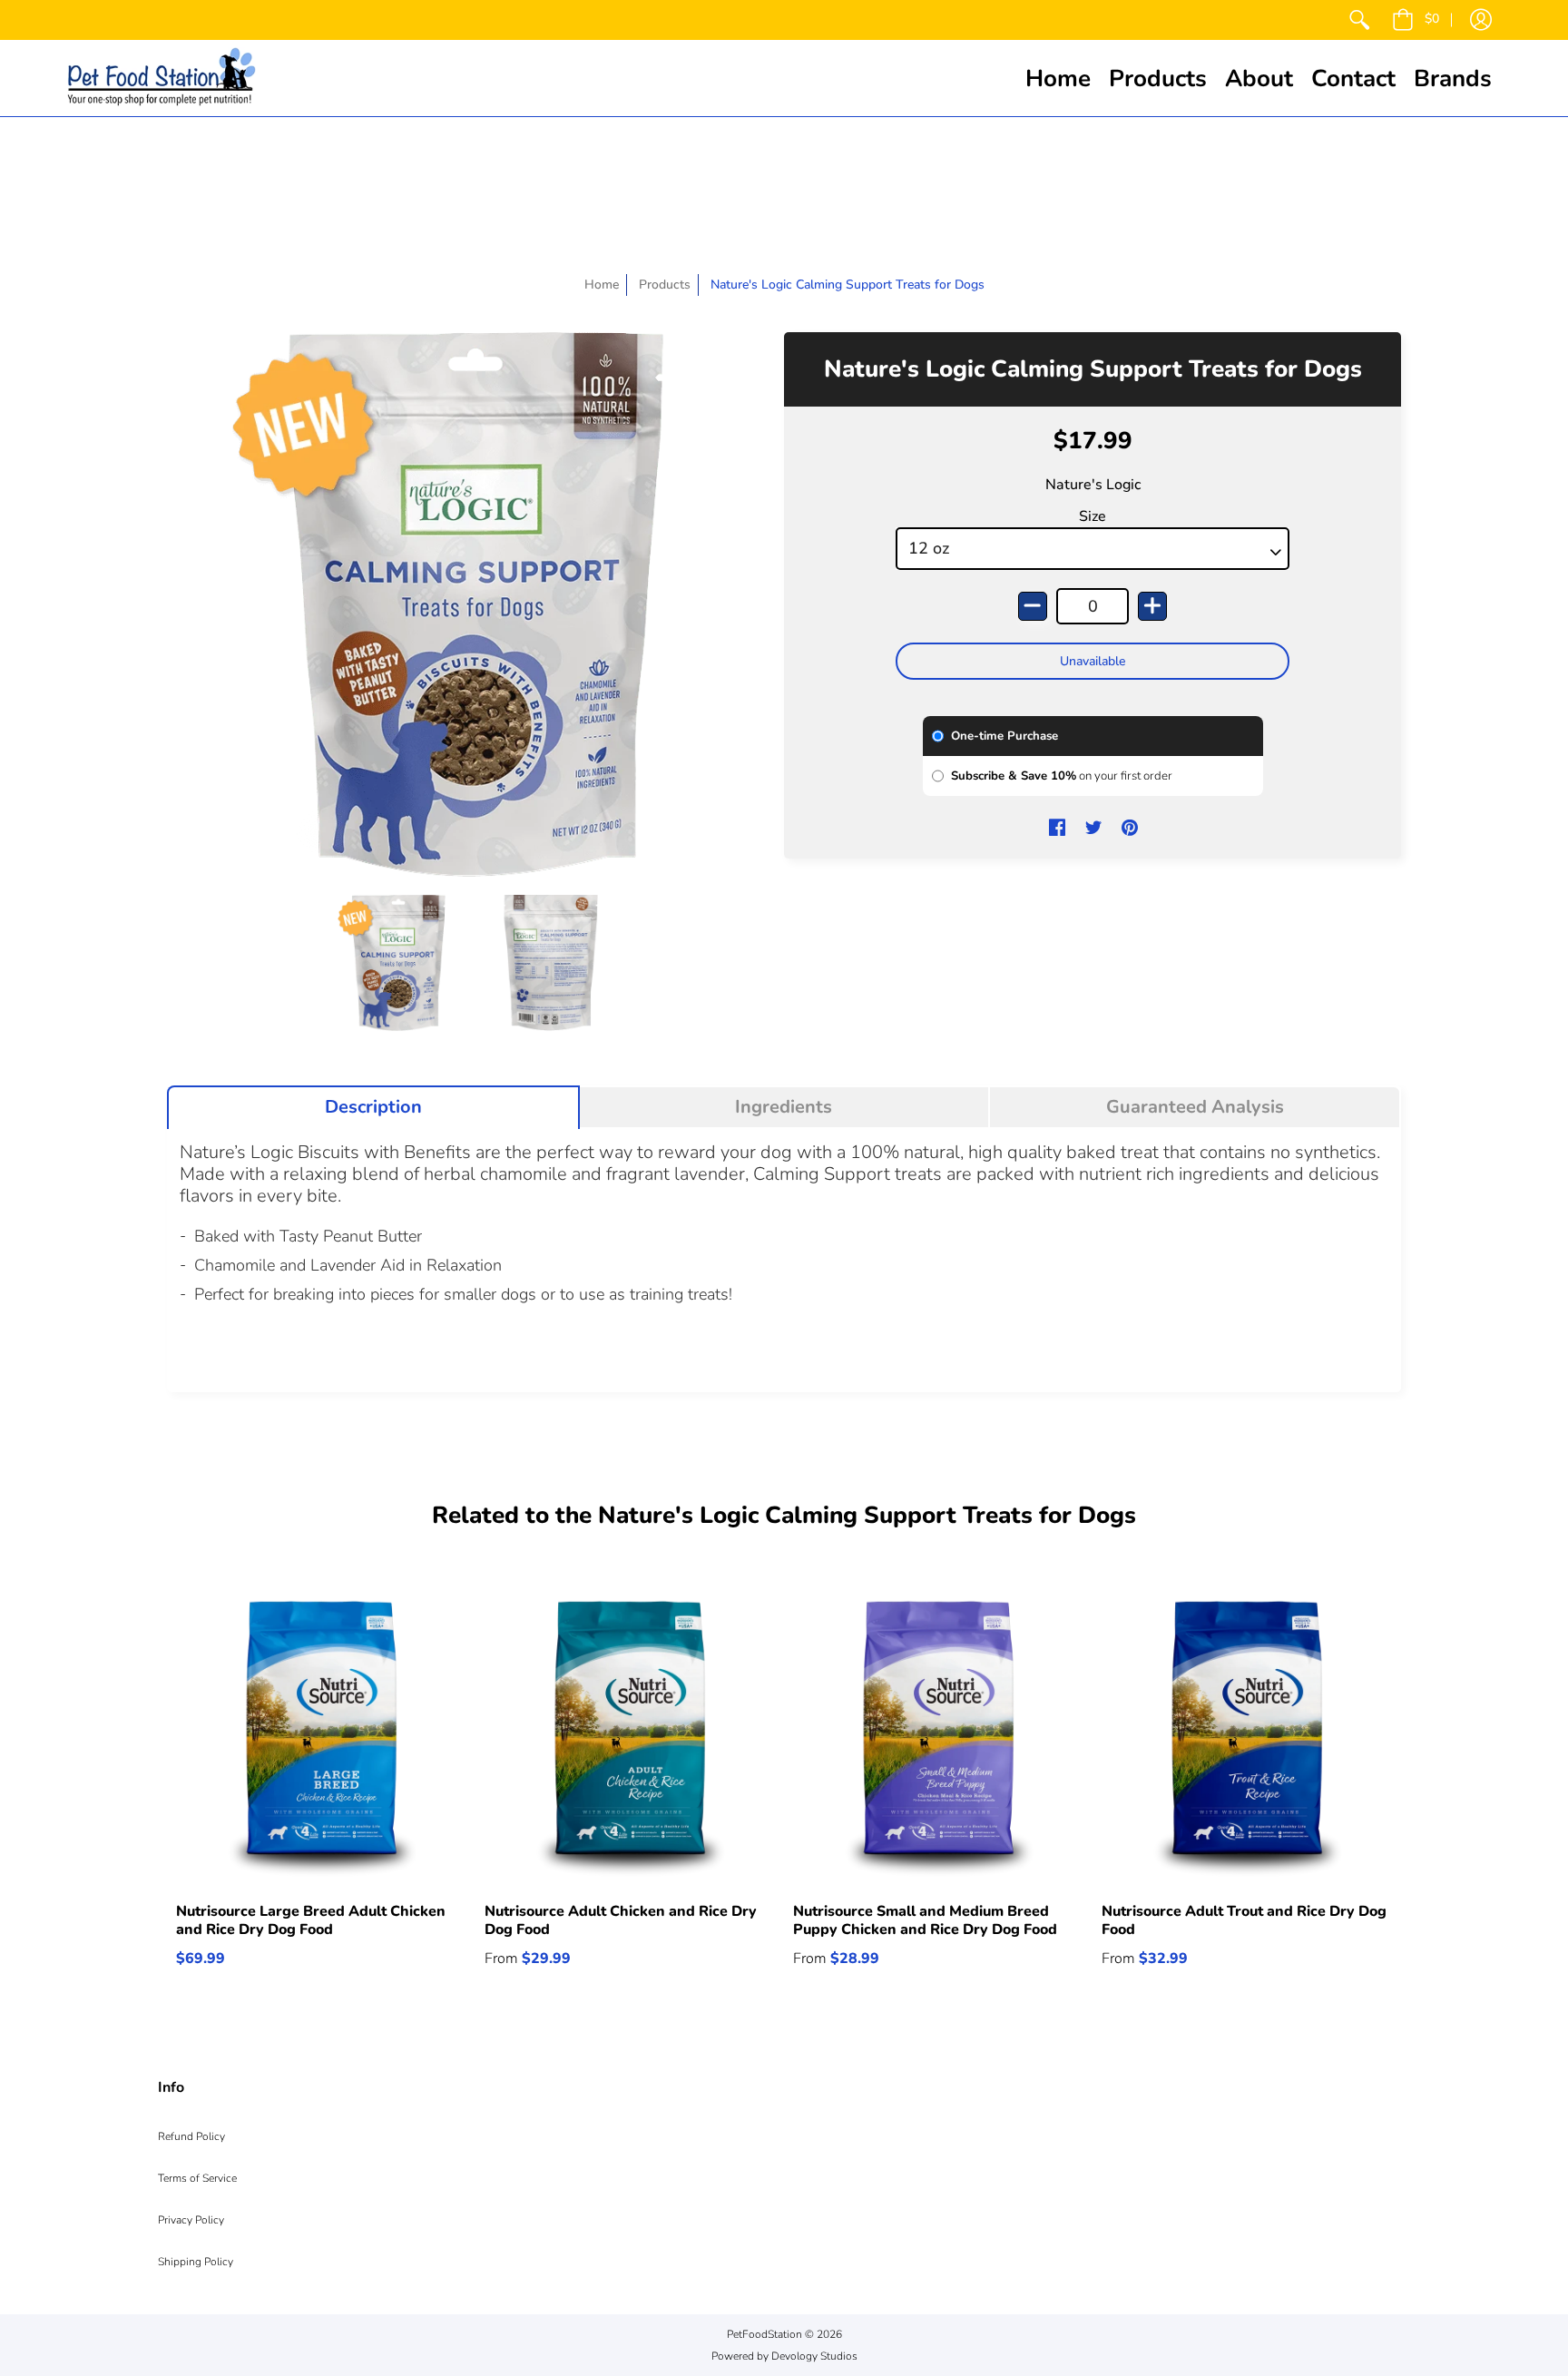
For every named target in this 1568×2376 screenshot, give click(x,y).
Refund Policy (191, 2136)
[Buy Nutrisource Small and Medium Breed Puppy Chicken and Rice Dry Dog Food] (938, 1739)
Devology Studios (814, 2356)
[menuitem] (1359, 20)
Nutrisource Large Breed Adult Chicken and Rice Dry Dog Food (311, 1920)
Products (665, 285)
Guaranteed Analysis (1195, 1107)
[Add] (1152, 606)
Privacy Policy (191, 2220)
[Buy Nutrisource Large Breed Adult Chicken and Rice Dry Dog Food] (321, 1739)
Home (602, 285)
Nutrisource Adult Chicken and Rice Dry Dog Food (621, 1920)
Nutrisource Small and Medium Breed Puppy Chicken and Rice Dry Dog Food (925, 1920)
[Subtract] (1033, 606)
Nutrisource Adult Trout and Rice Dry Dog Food (1244, 1920)
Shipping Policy (196, 2262)
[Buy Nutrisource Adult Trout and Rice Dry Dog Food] (1247, 1739)
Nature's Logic (1093, 485)
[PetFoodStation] (162, 78)
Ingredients (784, 1107)
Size (1093, 516)
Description (373, 1107)
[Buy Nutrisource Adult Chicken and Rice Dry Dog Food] (630, 1739)
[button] (1416, 20)
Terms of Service (197, 2178)
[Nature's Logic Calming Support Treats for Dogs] (398, 963)
